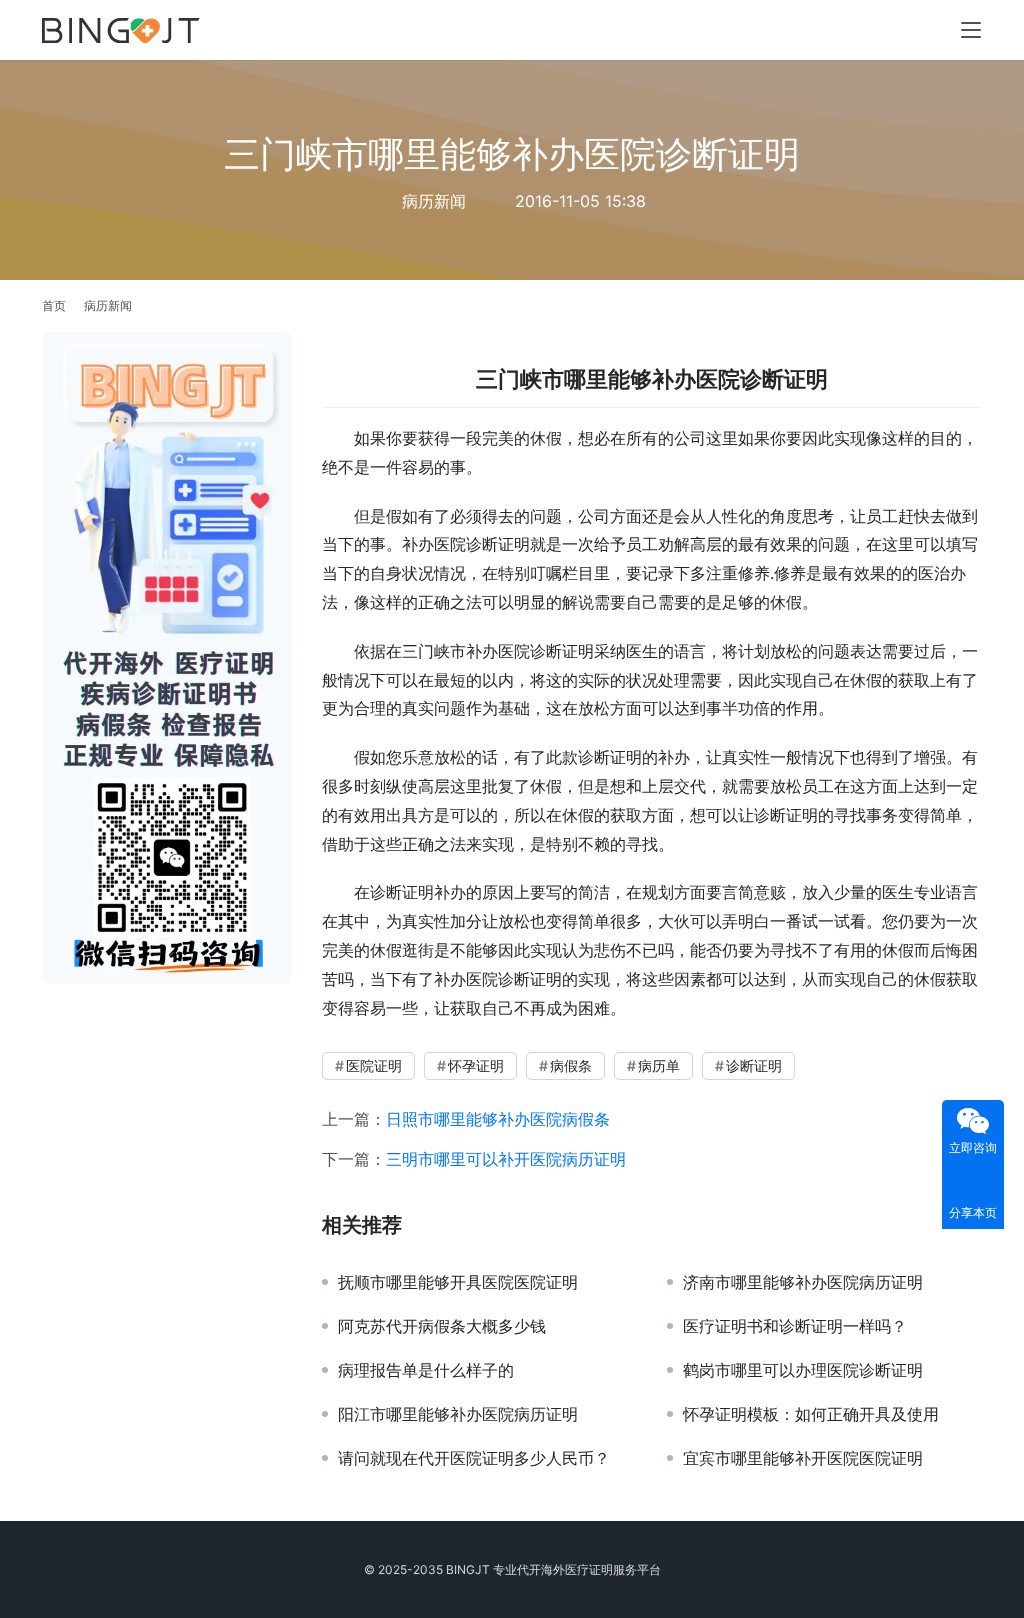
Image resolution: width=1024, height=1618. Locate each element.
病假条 (571, 1065)
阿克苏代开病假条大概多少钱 (442, 1326)
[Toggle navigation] (971, 30)
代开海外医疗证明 (565, 1569)
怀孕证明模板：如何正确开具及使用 (811, 1414)
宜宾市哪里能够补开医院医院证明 (803, 1458)
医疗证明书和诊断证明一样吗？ (795, 1326)
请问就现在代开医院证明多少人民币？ (474, 1458)
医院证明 (374, 1065)
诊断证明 (754, 1065)
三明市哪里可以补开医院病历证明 (506, 1159)
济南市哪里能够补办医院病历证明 (803, 1282)
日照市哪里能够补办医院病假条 (498, 1119)
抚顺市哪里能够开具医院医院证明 (458, 1282)
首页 (54, 305)
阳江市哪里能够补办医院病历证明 (458, 1414)
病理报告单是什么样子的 (426, 1370)
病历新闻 (434, 201)
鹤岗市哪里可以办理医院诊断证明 (803, 1370)
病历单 (659, 1065)
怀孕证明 (476, 1065)
